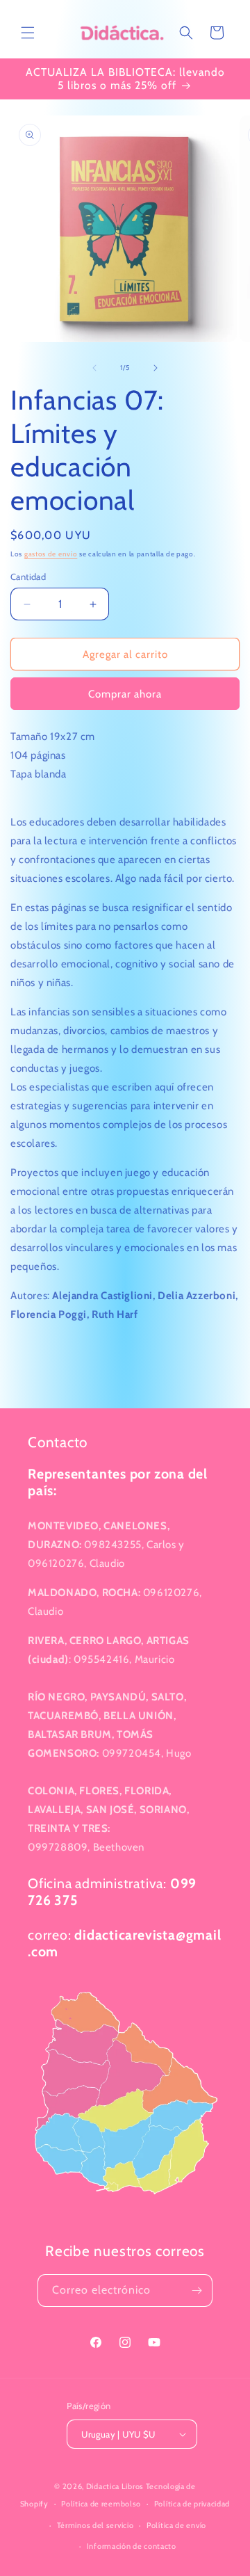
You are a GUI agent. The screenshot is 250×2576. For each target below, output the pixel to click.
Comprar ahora (125, 694)
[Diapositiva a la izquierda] (94, 368)
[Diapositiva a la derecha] (156, 368)
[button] (28, 33)
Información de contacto (132, 2546)
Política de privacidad (192, 2504)
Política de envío (176, 2525)
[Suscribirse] (197, 2291)
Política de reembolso (101, 2504)
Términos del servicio (95, 2525)
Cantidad (28, 577)
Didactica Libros (115, 2486)
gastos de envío (51, 554)
